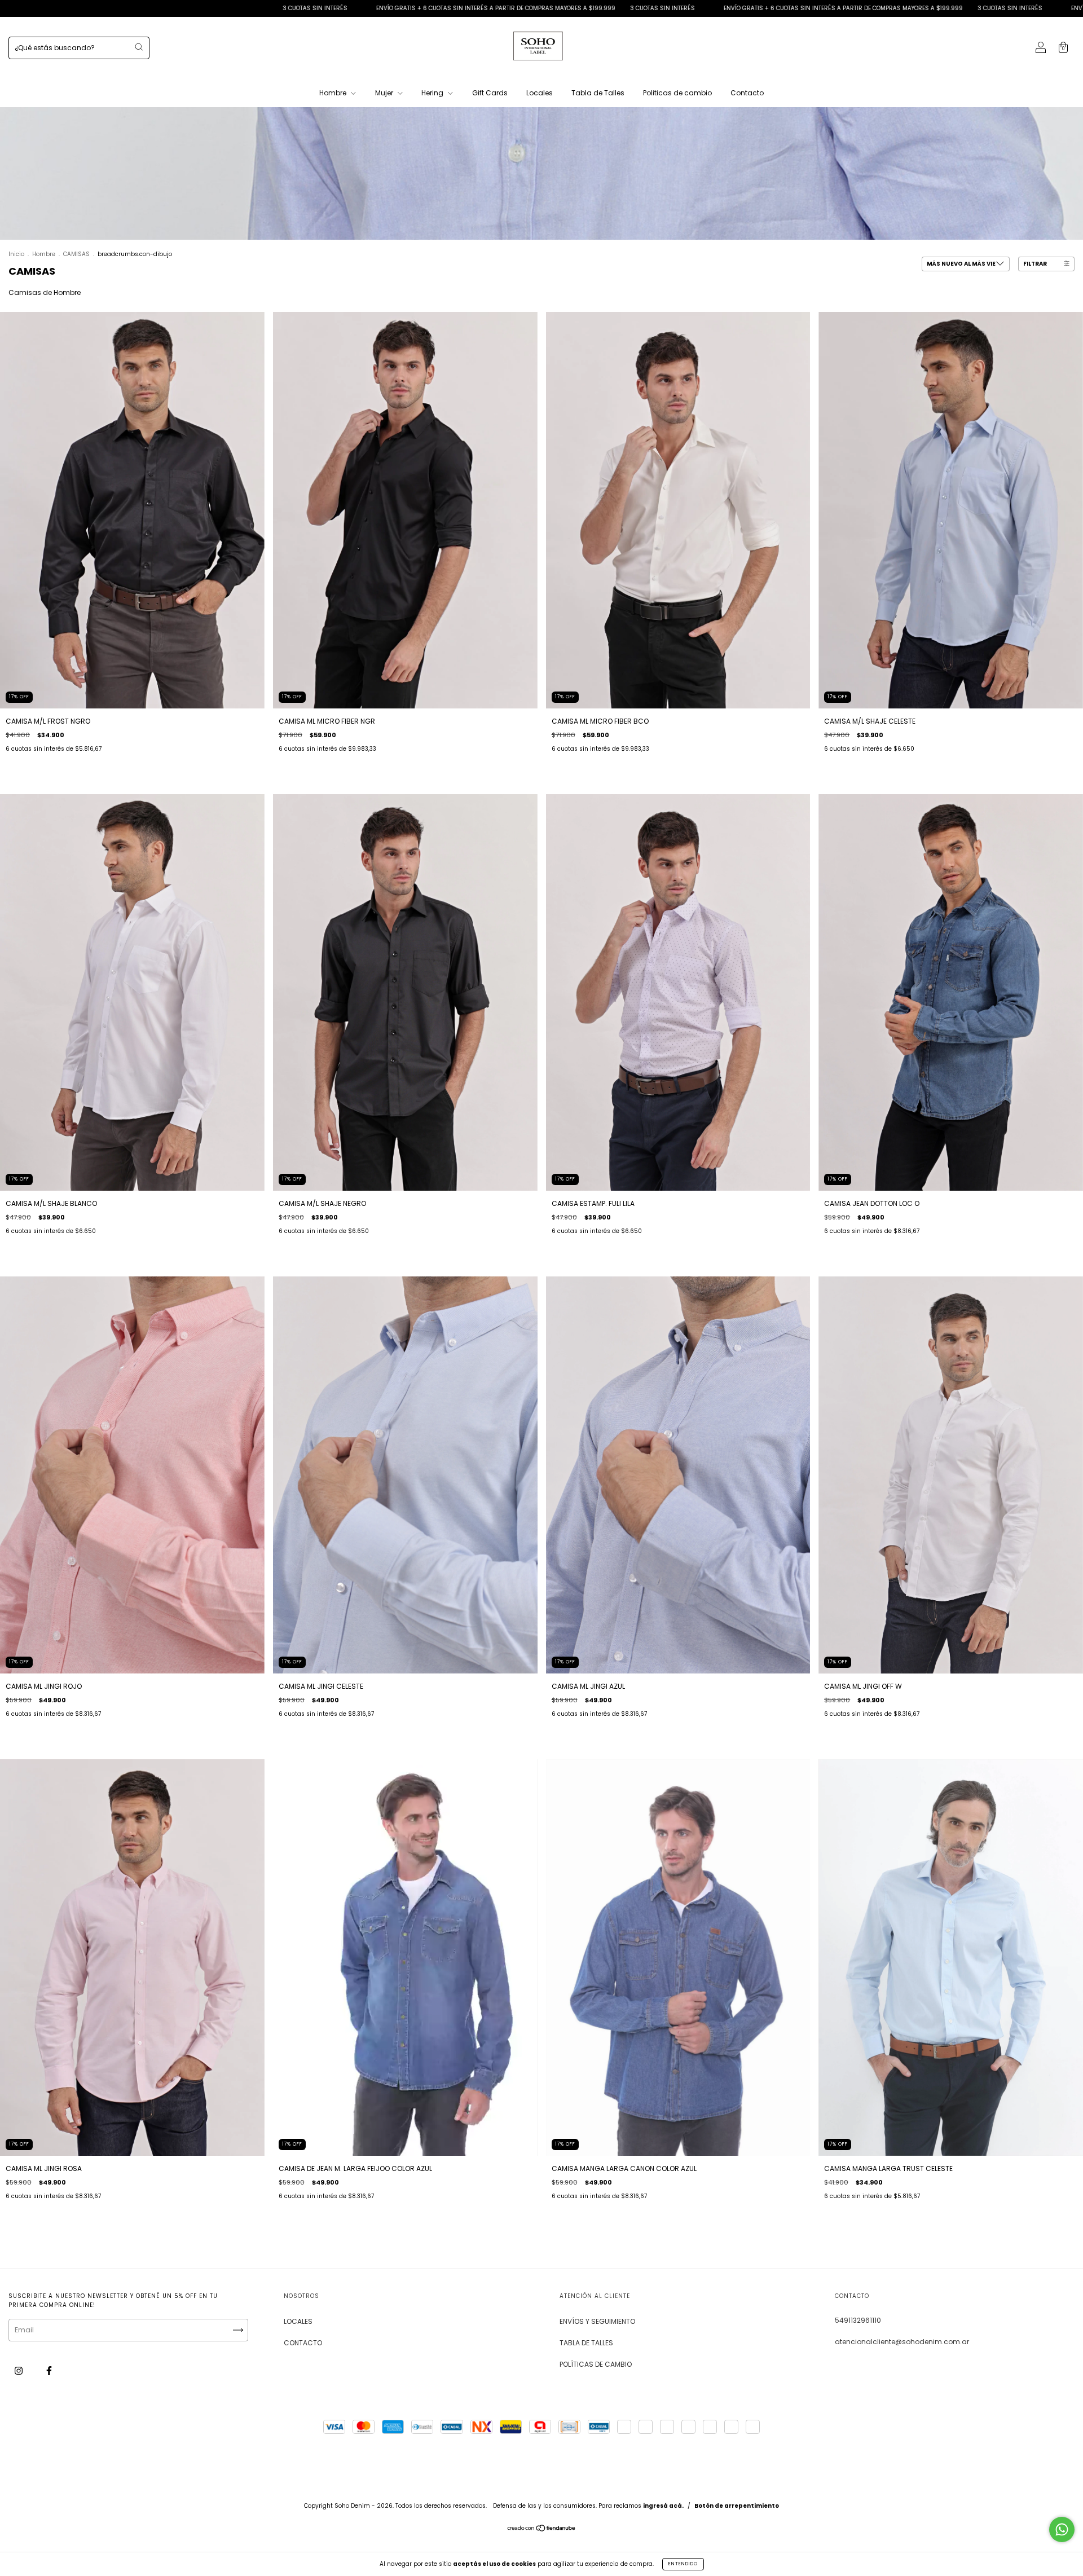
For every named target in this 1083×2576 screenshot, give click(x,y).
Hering (433, 93)
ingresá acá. (663, 2506)
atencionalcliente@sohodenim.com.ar (902, 2342)
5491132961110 (858, 2320)
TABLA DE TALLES (586, 2343)
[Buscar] (139, 47)
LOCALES (298, 2321)
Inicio (16, 254)
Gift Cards (490, 93)
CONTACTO (303, 2343)
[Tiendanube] (542, 2529)
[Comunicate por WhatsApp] (1062, 2529)
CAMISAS (76, 254)
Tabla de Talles (598, 93)
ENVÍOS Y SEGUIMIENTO (597, 2321)
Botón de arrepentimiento (737, 2506)
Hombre (334, 93)
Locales (540, 93)
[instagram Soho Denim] (19, 2371)
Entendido (683, 2564)
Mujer (385, 93)
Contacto (747, 93)
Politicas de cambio (677, 93)
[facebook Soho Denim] (49, 2371)
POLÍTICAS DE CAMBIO (596, 2364)
